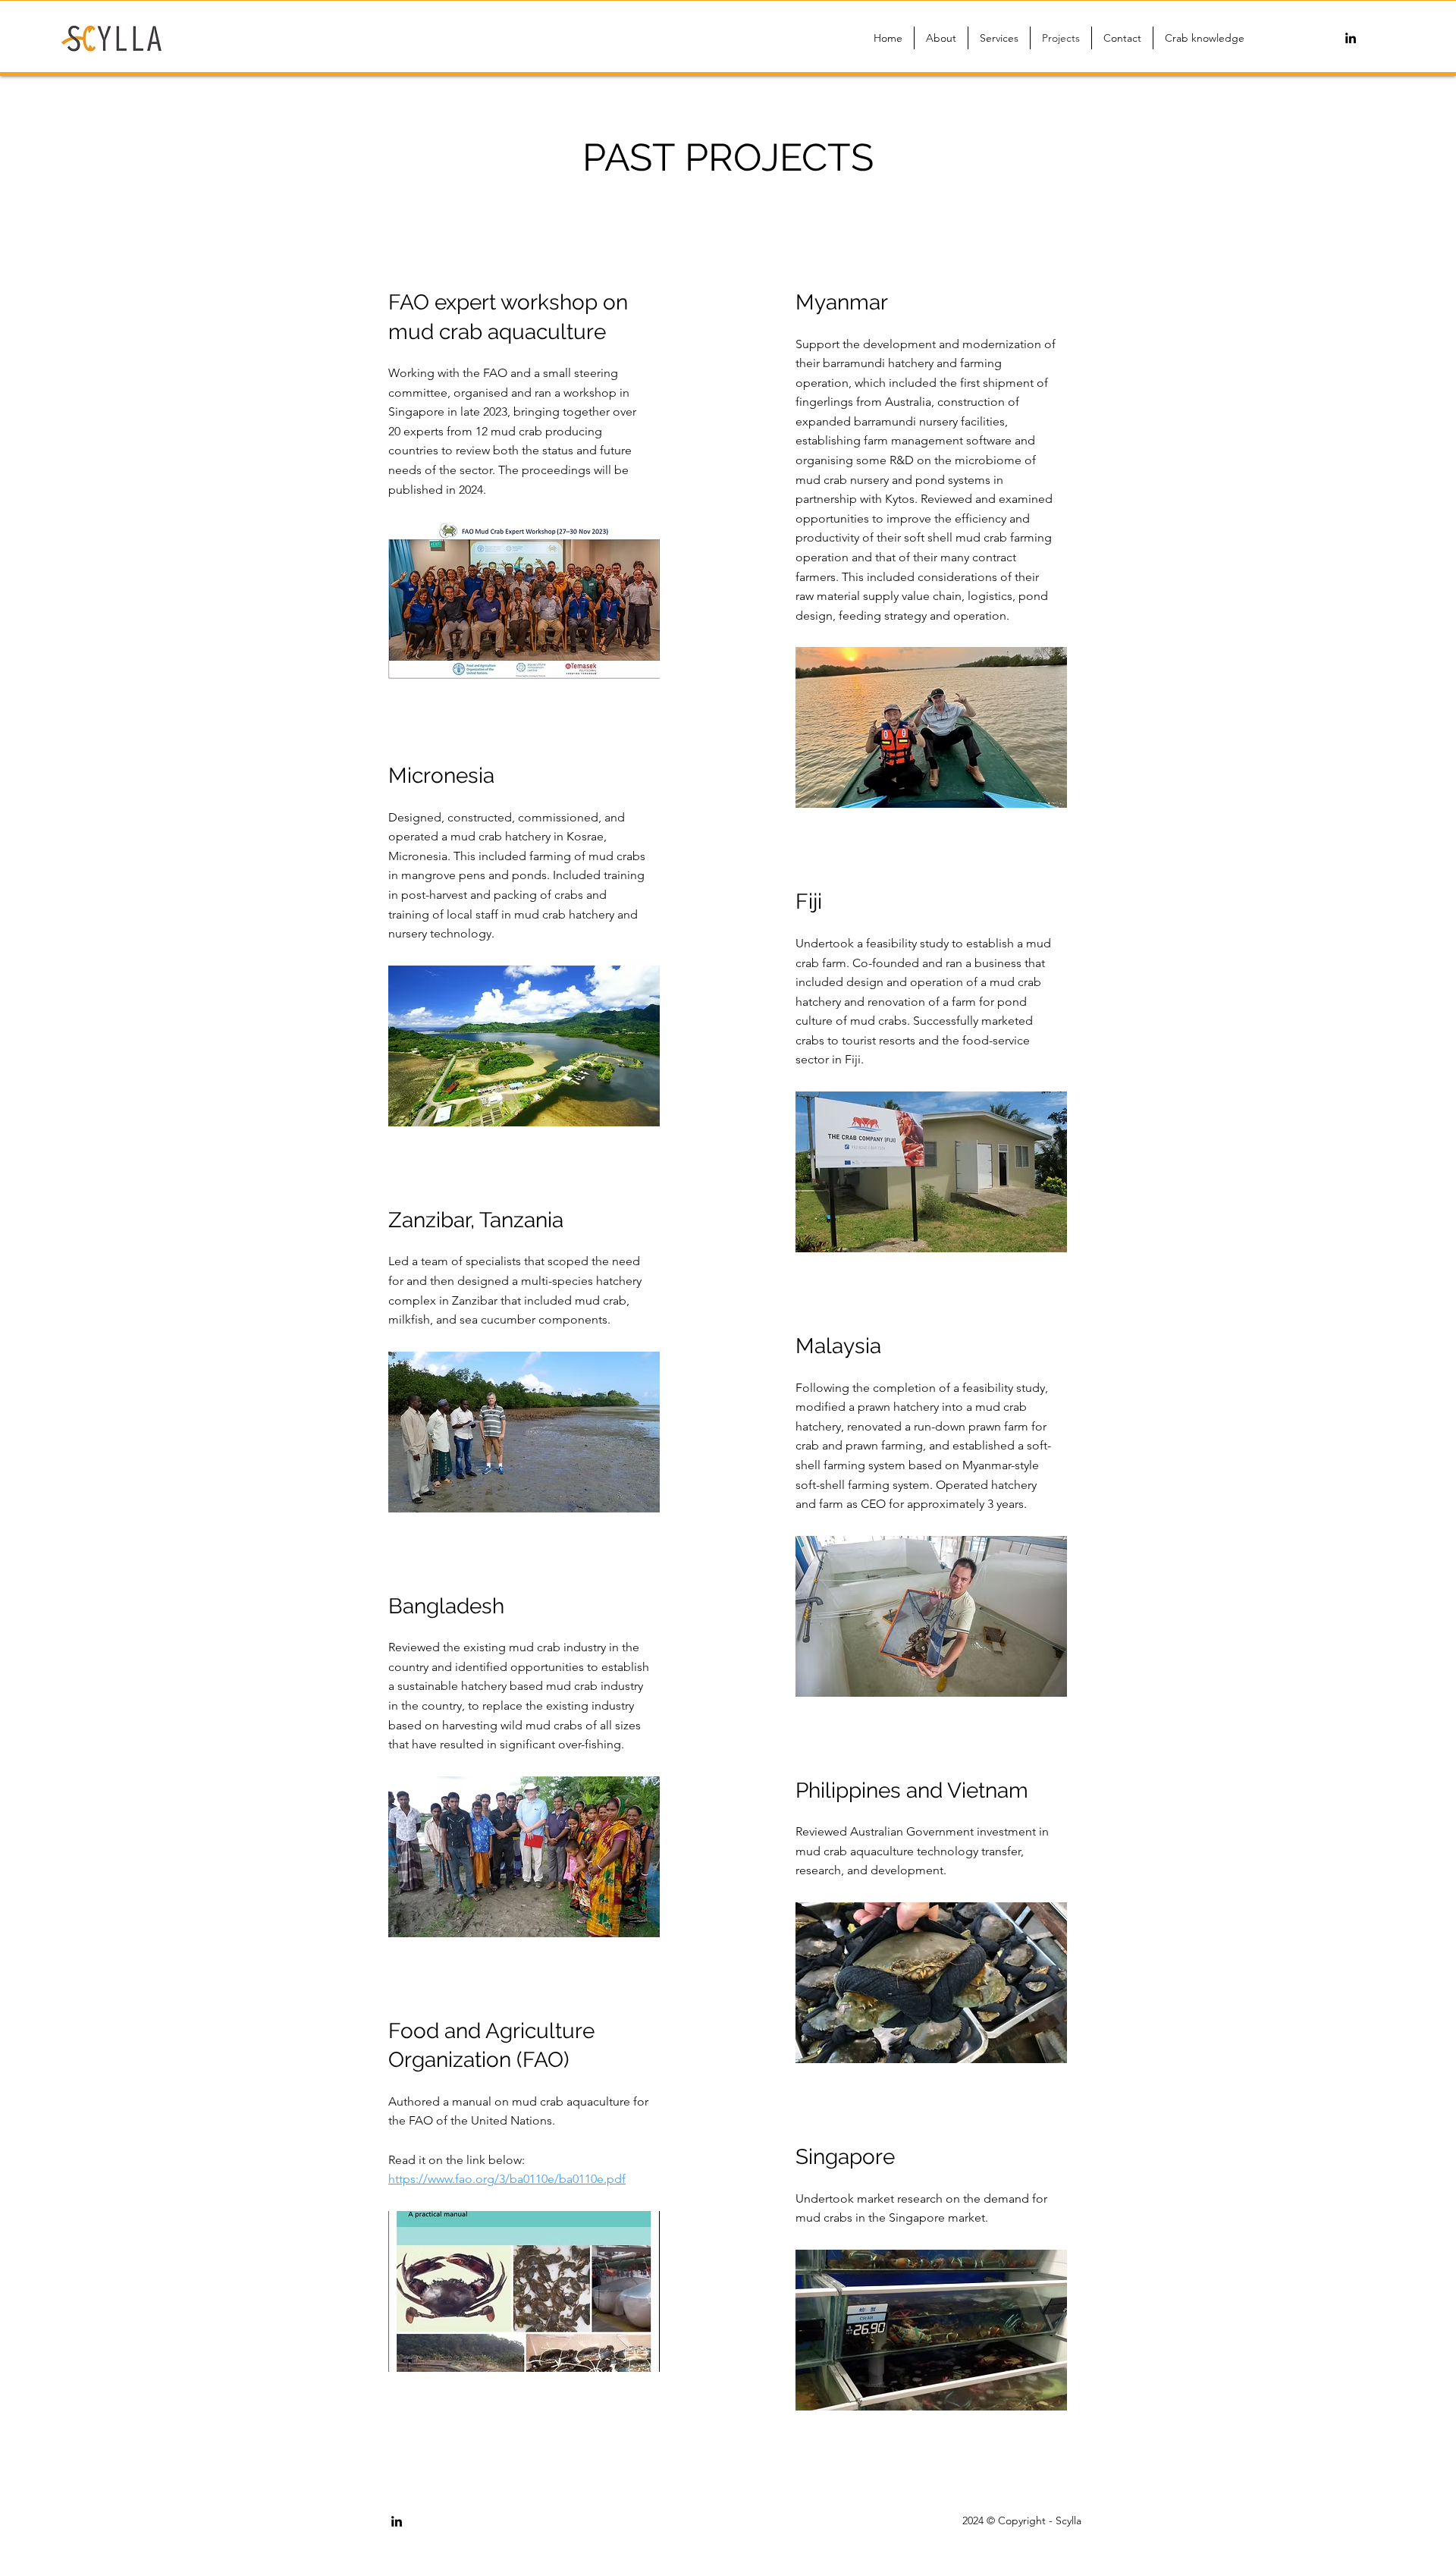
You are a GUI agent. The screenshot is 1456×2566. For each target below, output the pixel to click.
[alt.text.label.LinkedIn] (1351, 38)
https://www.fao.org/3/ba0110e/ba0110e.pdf (507, 2179)
